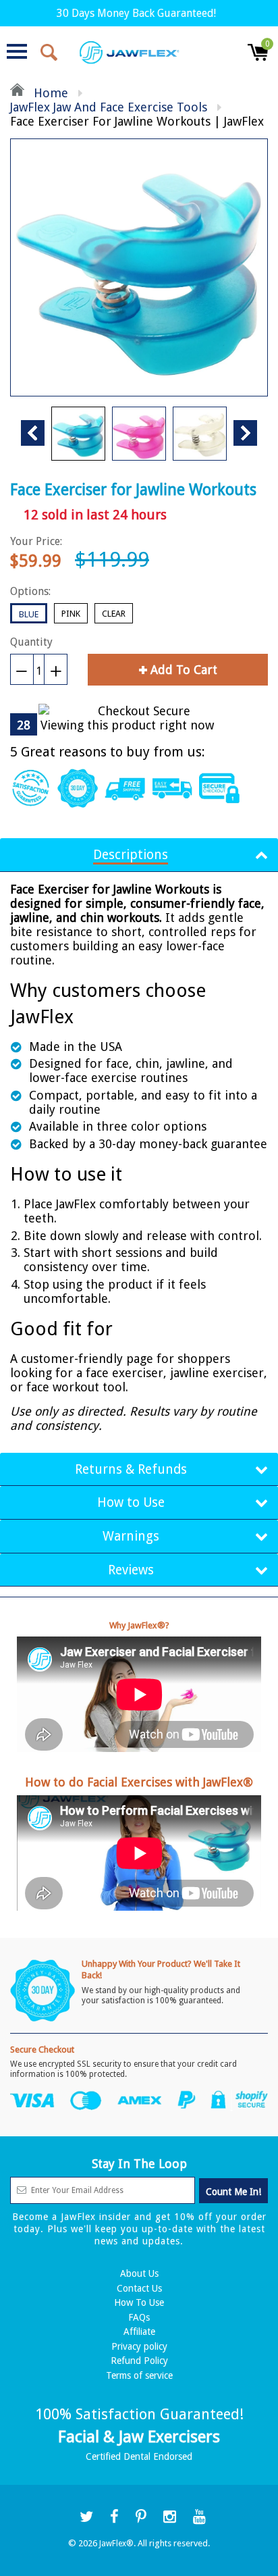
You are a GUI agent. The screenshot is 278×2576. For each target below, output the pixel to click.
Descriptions (131, 855)
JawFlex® (116, 2544)
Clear (114, 614)
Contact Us (139, 2288)
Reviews (131, 1570)
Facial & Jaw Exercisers (139, 2437)
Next (245, 433)
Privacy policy (139, 2346)
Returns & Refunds (131, 1469)
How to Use (131, 1502)
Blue (29, 614)
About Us (139, 2273)
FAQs (139, 2317)
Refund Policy (139, 2361)
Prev (33, 433)
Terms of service (139, 2375)
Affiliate (139, 2332)
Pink (71, 614)
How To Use (139, 2302)
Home (49, 93)
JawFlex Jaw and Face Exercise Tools (109, 107)
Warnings (131, 1536)
